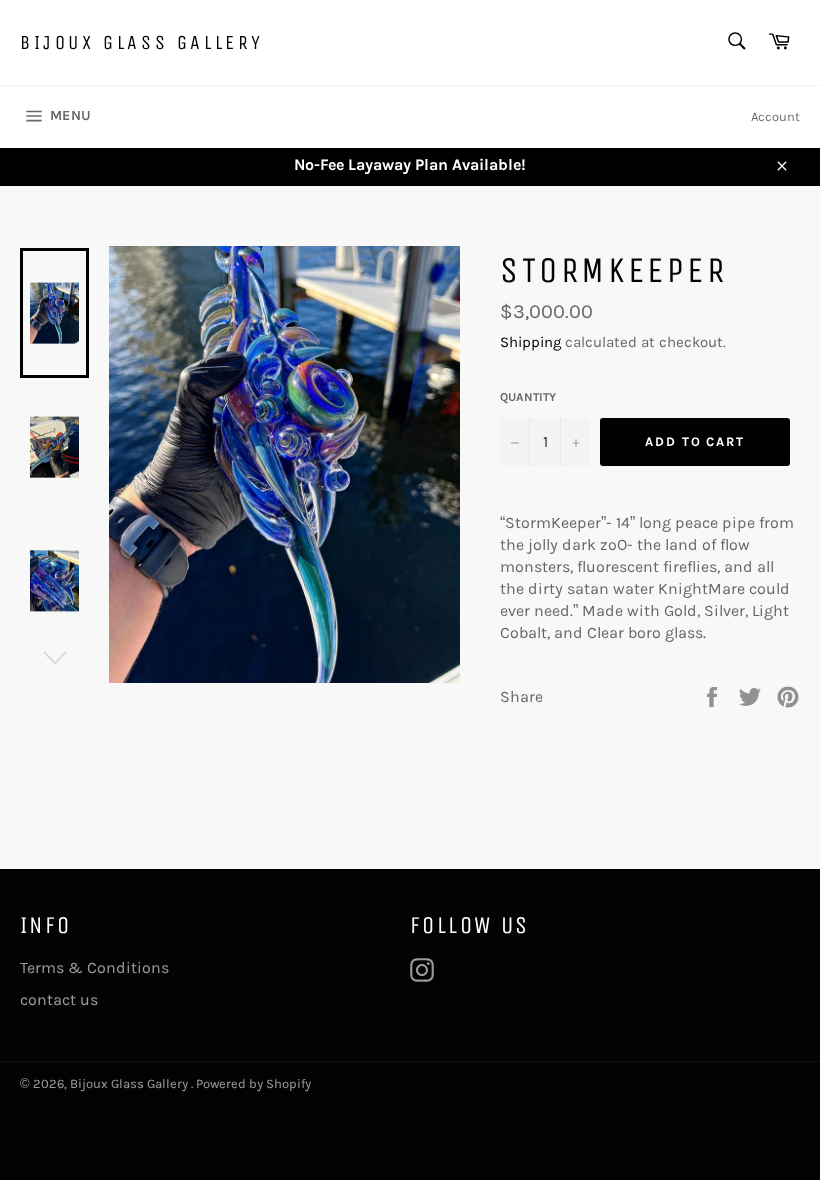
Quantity (528, 397)
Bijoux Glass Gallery (142, 42)
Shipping (530, 342)
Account (775, 116)
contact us (59, 999)
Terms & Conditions (94, 967)
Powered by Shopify (253, 1083)
